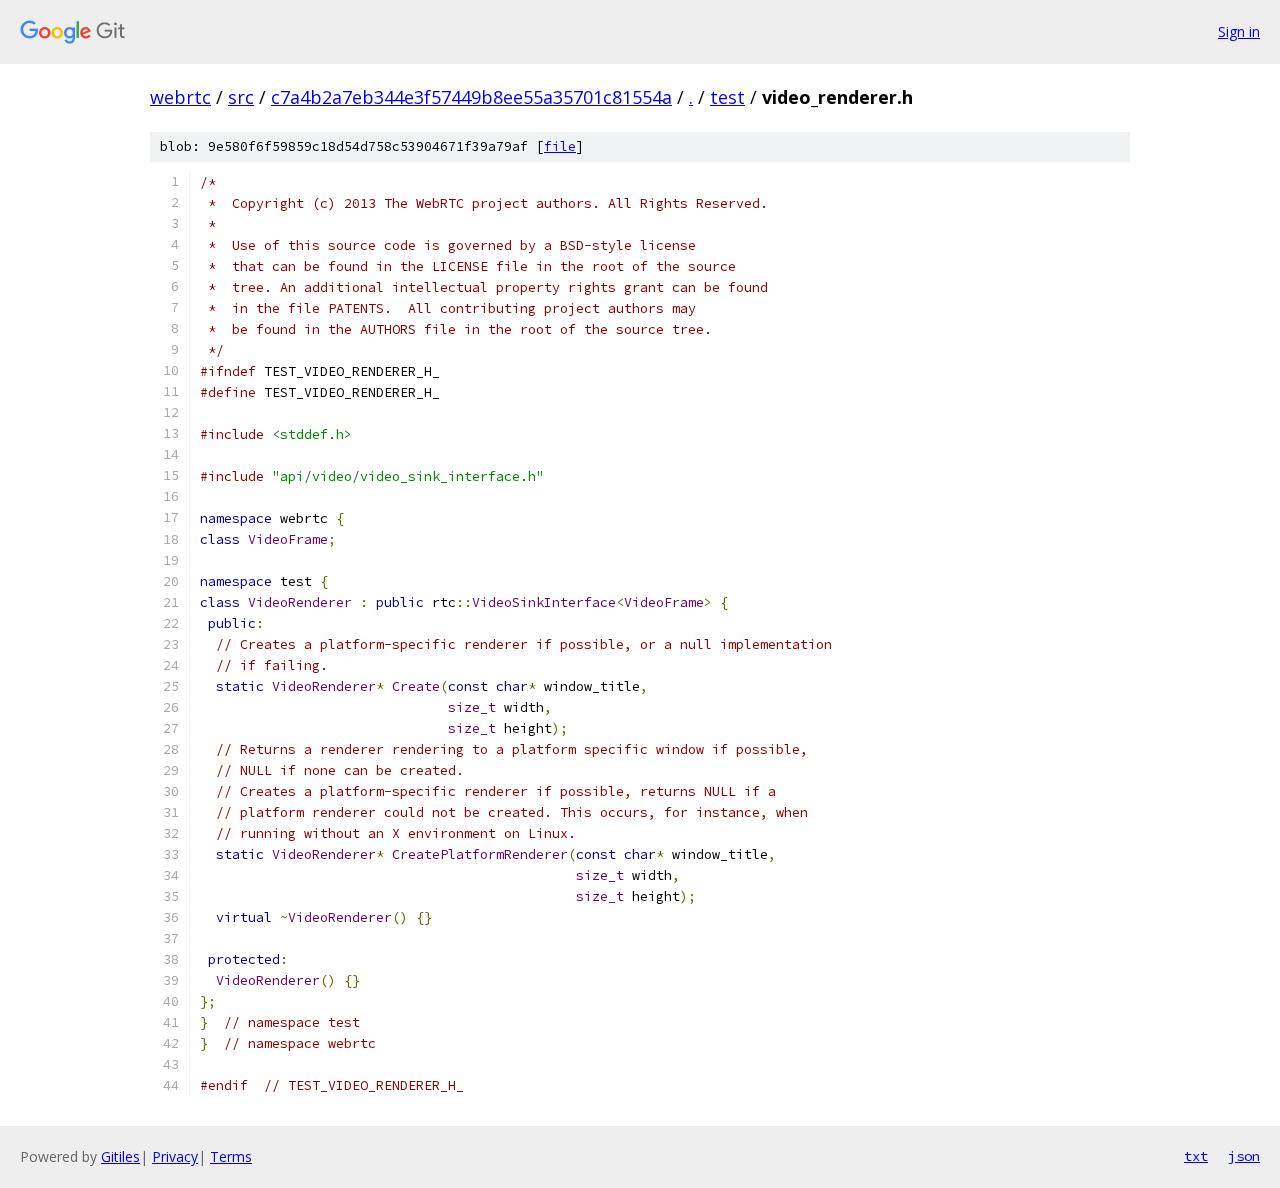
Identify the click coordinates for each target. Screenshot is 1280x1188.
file (560, 146)
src (241, 97)
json (1244, 1156)
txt (1196, 1156)
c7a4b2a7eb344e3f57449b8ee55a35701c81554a (471, 97)
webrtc (180, 97)
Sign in (1239, 31)
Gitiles (120, 1156)
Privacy (175, 1156)
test (727, 97)
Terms (231, 1156)
